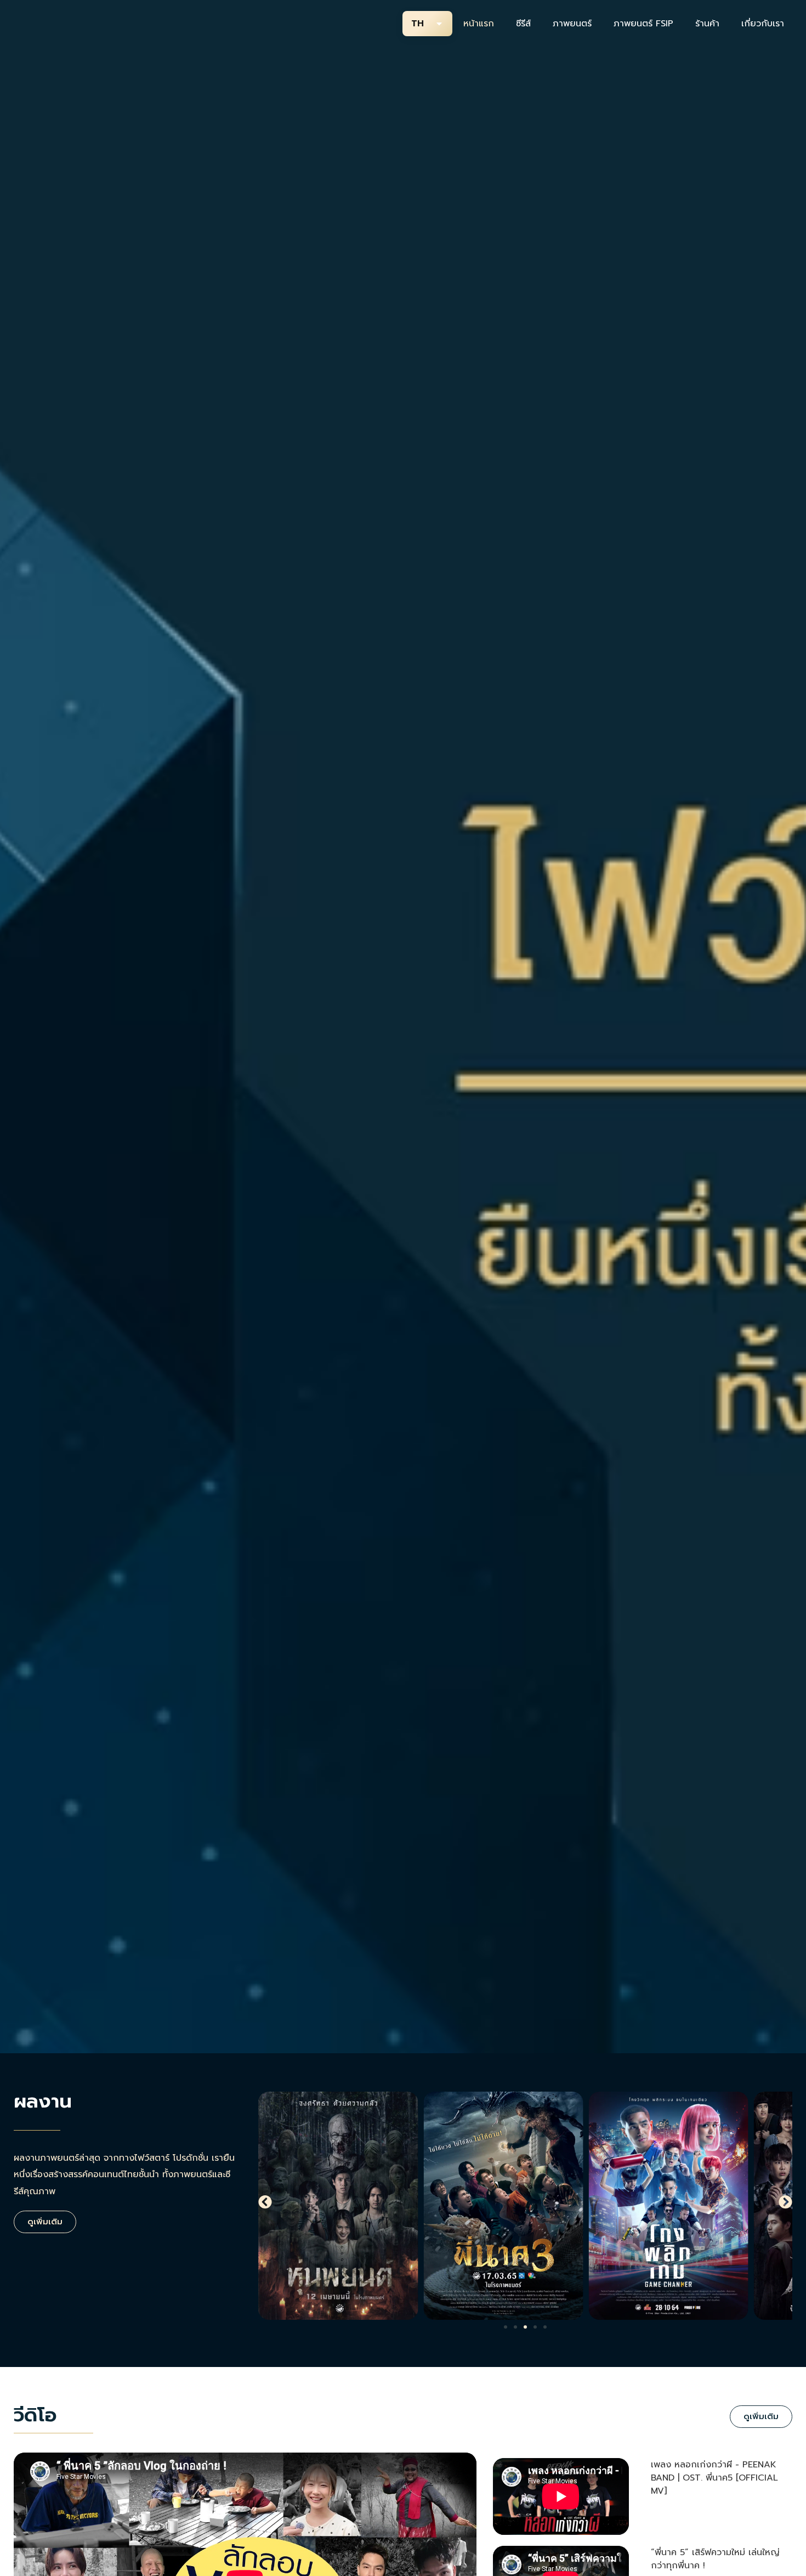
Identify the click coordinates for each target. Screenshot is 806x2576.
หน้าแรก (479, 24)
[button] (265, 2202)
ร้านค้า (707, 24)
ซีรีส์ (523, 24)
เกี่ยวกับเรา (763, 24)
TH (418, 24)
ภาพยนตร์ (572, 24)
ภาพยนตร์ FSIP (643, 24)
